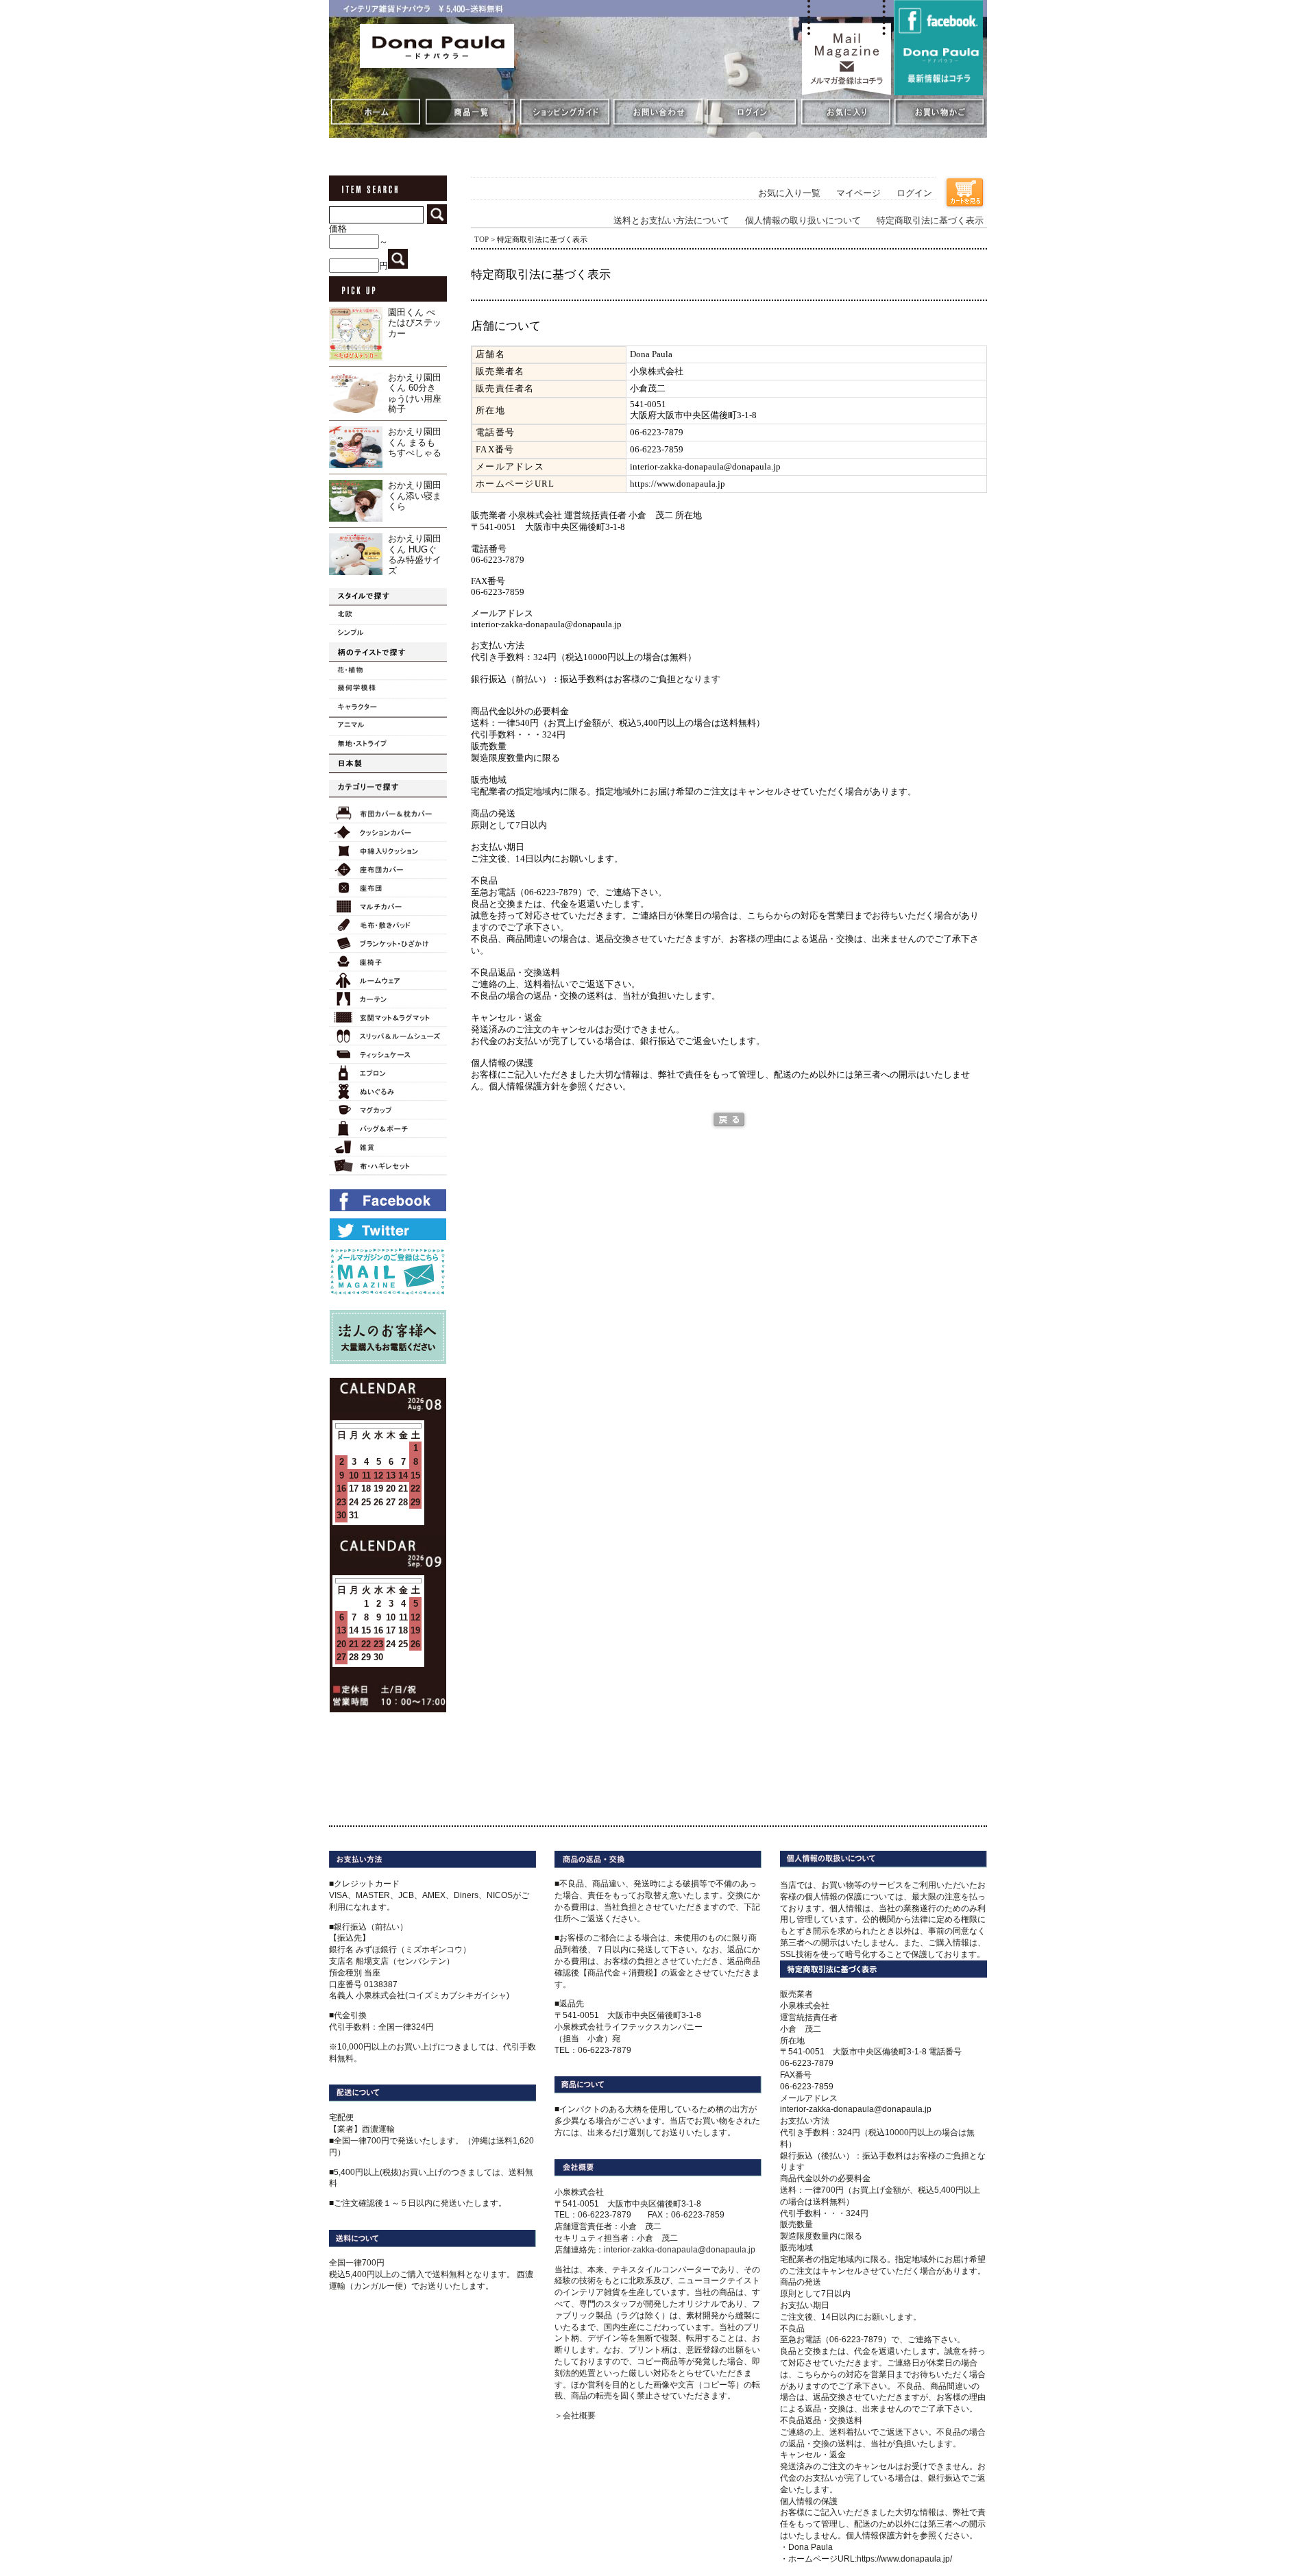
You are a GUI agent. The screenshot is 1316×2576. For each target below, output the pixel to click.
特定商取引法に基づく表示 (930, 221)
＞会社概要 (575, 2416)
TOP (482, 239)
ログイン (914, 193)
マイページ (858, 193)
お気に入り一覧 (789, 193)
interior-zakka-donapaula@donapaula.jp (680, 2250)
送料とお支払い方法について (671, 221)
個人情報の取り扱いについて (803, 221)
